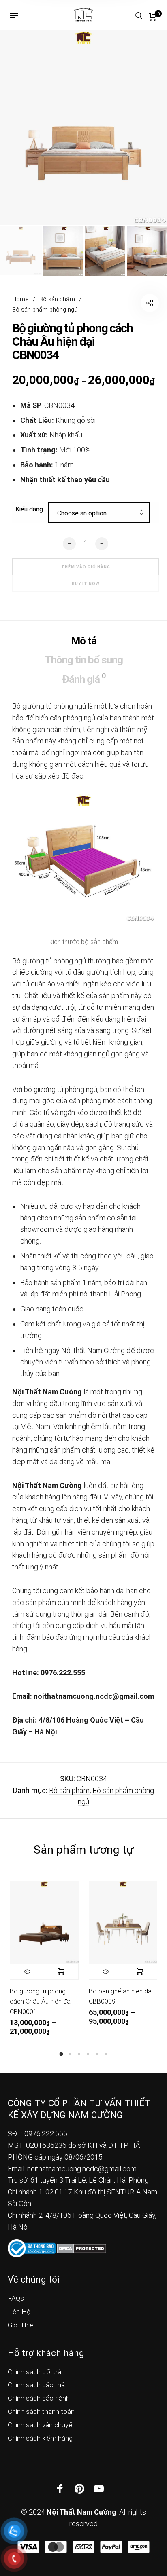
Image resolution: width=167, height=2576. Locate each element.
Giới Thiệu (22, 2325)
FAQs (16, 2298)
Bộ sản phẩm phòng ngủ (45, 310)
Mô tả (84, 641)
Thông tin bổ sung (84, 660)
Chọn (61, 1972)
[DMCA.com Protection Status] (82, 2248)
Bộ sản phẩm (57, 299)
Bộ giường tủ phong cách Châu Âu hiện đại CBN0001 (41, 2002)
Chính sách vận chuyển (42, 2425)
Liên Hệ (19, 2312)
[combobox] (99, 513)
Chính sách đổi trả (34, 2372)
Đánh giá (84, 678)
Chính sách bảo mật (37, 2385)
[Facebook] (60, 2489)
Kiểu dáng (29, 509)
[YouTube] (99, 2489)
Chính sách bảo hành (39, 2398)
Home (20, 299)
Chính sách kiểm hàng (40, 2438)
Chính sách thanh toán (41, 2411)
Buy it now (86, 584)
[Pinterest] (79, 2489)
